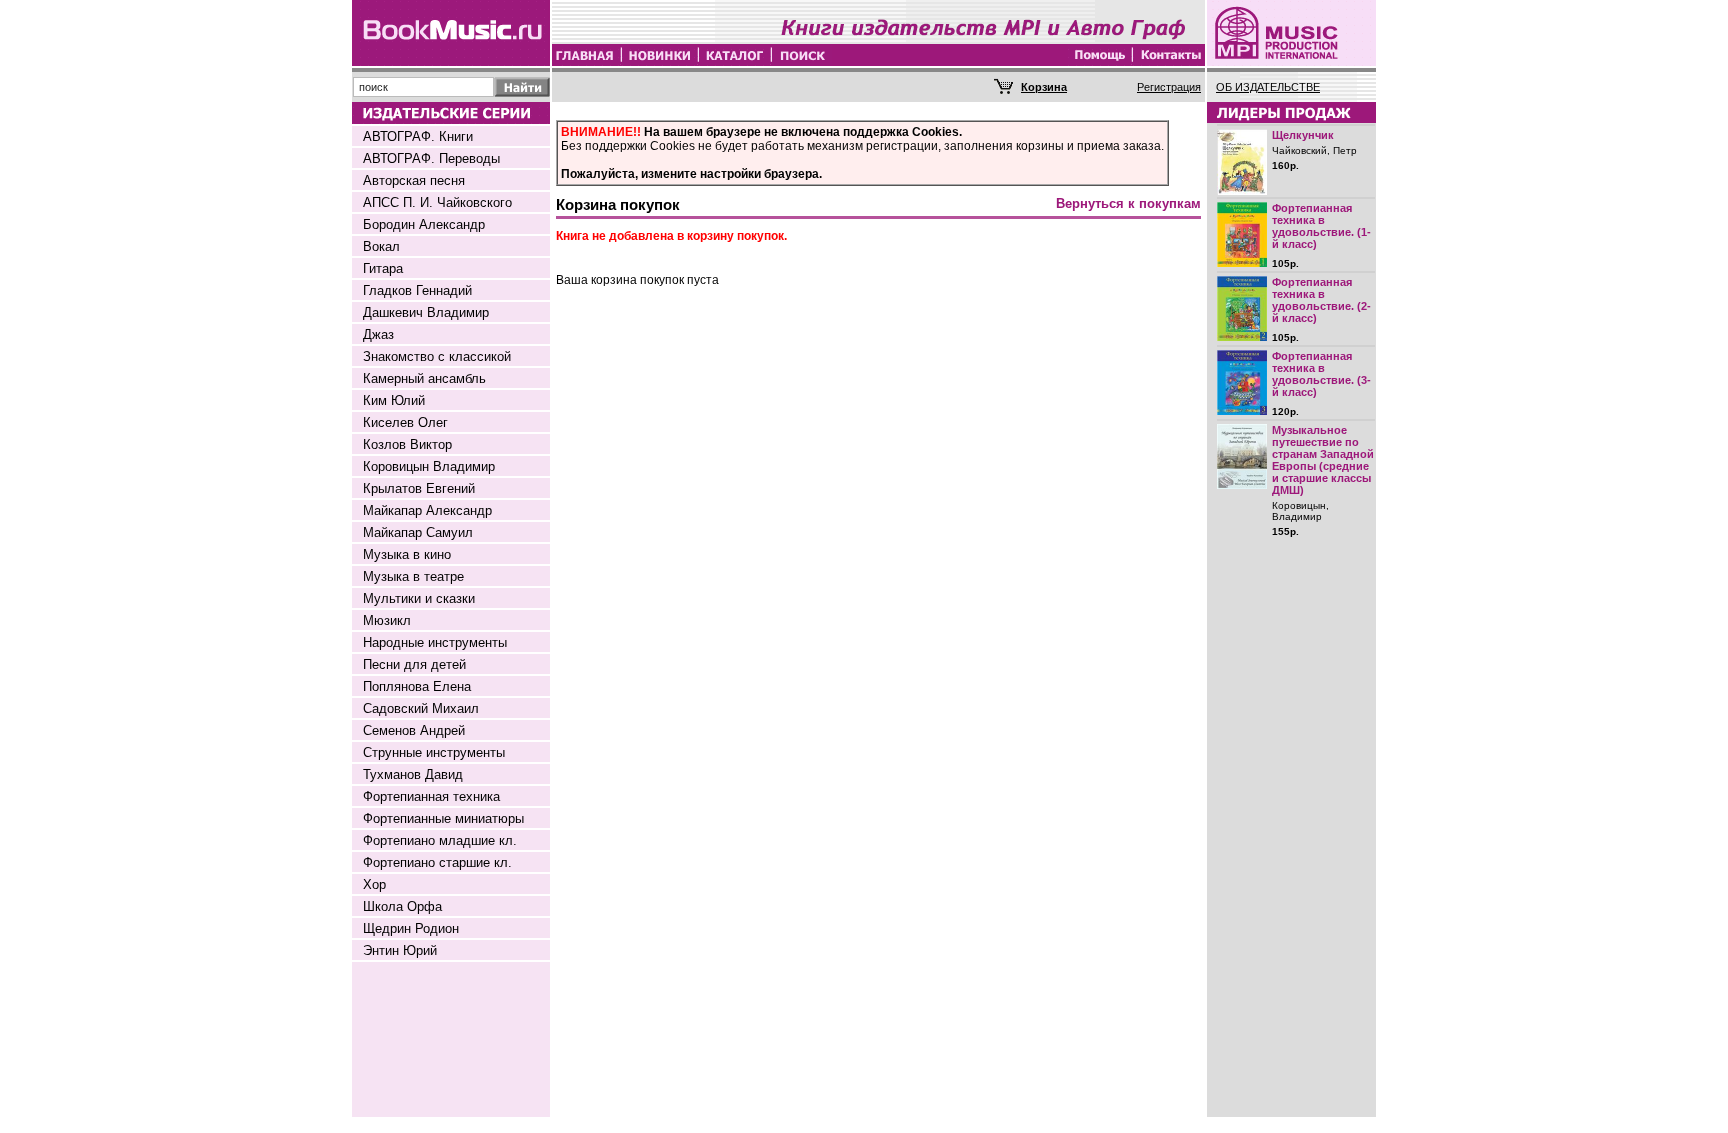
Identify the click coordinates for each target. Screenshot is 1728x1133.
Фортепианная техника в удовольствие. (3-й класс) (1321, 374)
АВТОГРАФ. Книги (418, 136)
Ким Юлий (394, 400)
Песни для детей (414, 664)
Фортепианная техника (431, 796)
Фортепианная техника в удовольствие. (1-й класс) (1321, 226)
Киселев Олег (405, 422)
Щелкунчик (1303, 135)
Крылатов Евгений (419, 488)
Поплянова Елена (417, 686)
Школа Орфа (402, 906)
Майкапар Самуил (418, 532)
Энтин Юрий (400, 950)
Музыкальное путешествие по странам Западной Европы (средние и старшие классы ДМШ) (1323, 460)
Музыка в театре (413, 576)
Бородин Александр (424, 224)
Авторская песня (414, 180)
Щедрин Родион (411, 928)
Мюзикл (387, 620)
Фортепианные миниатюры (443, 818)
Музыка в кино (407, 554)
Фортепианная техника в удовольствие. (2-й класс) (1321, 300)
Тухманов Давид (413, 774)
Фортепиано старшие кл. (437, 862)
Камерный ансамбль (424, 378)
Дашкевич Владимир (426, 312)
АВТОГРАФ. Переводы (431, 158)
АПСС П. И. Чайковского (437, 202)
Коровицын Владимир (429, 466)
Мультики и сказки (419, 598)
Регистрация (1169, 87)
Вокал (381, 246)
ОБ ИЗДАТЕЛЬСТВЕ (1268, 87)
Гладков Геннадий (417, 290)
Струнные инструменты (434, 752)
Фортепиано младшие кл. (440, 840)
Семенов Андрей (414, 730)
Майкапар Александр (427, 510)
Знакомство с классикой (437, 356)
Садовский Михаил (421, 708)
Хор (374, 884)
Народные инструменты (435, 642)
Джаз (378, 334)
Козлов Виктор (407, 444)
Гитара (383, 268)
